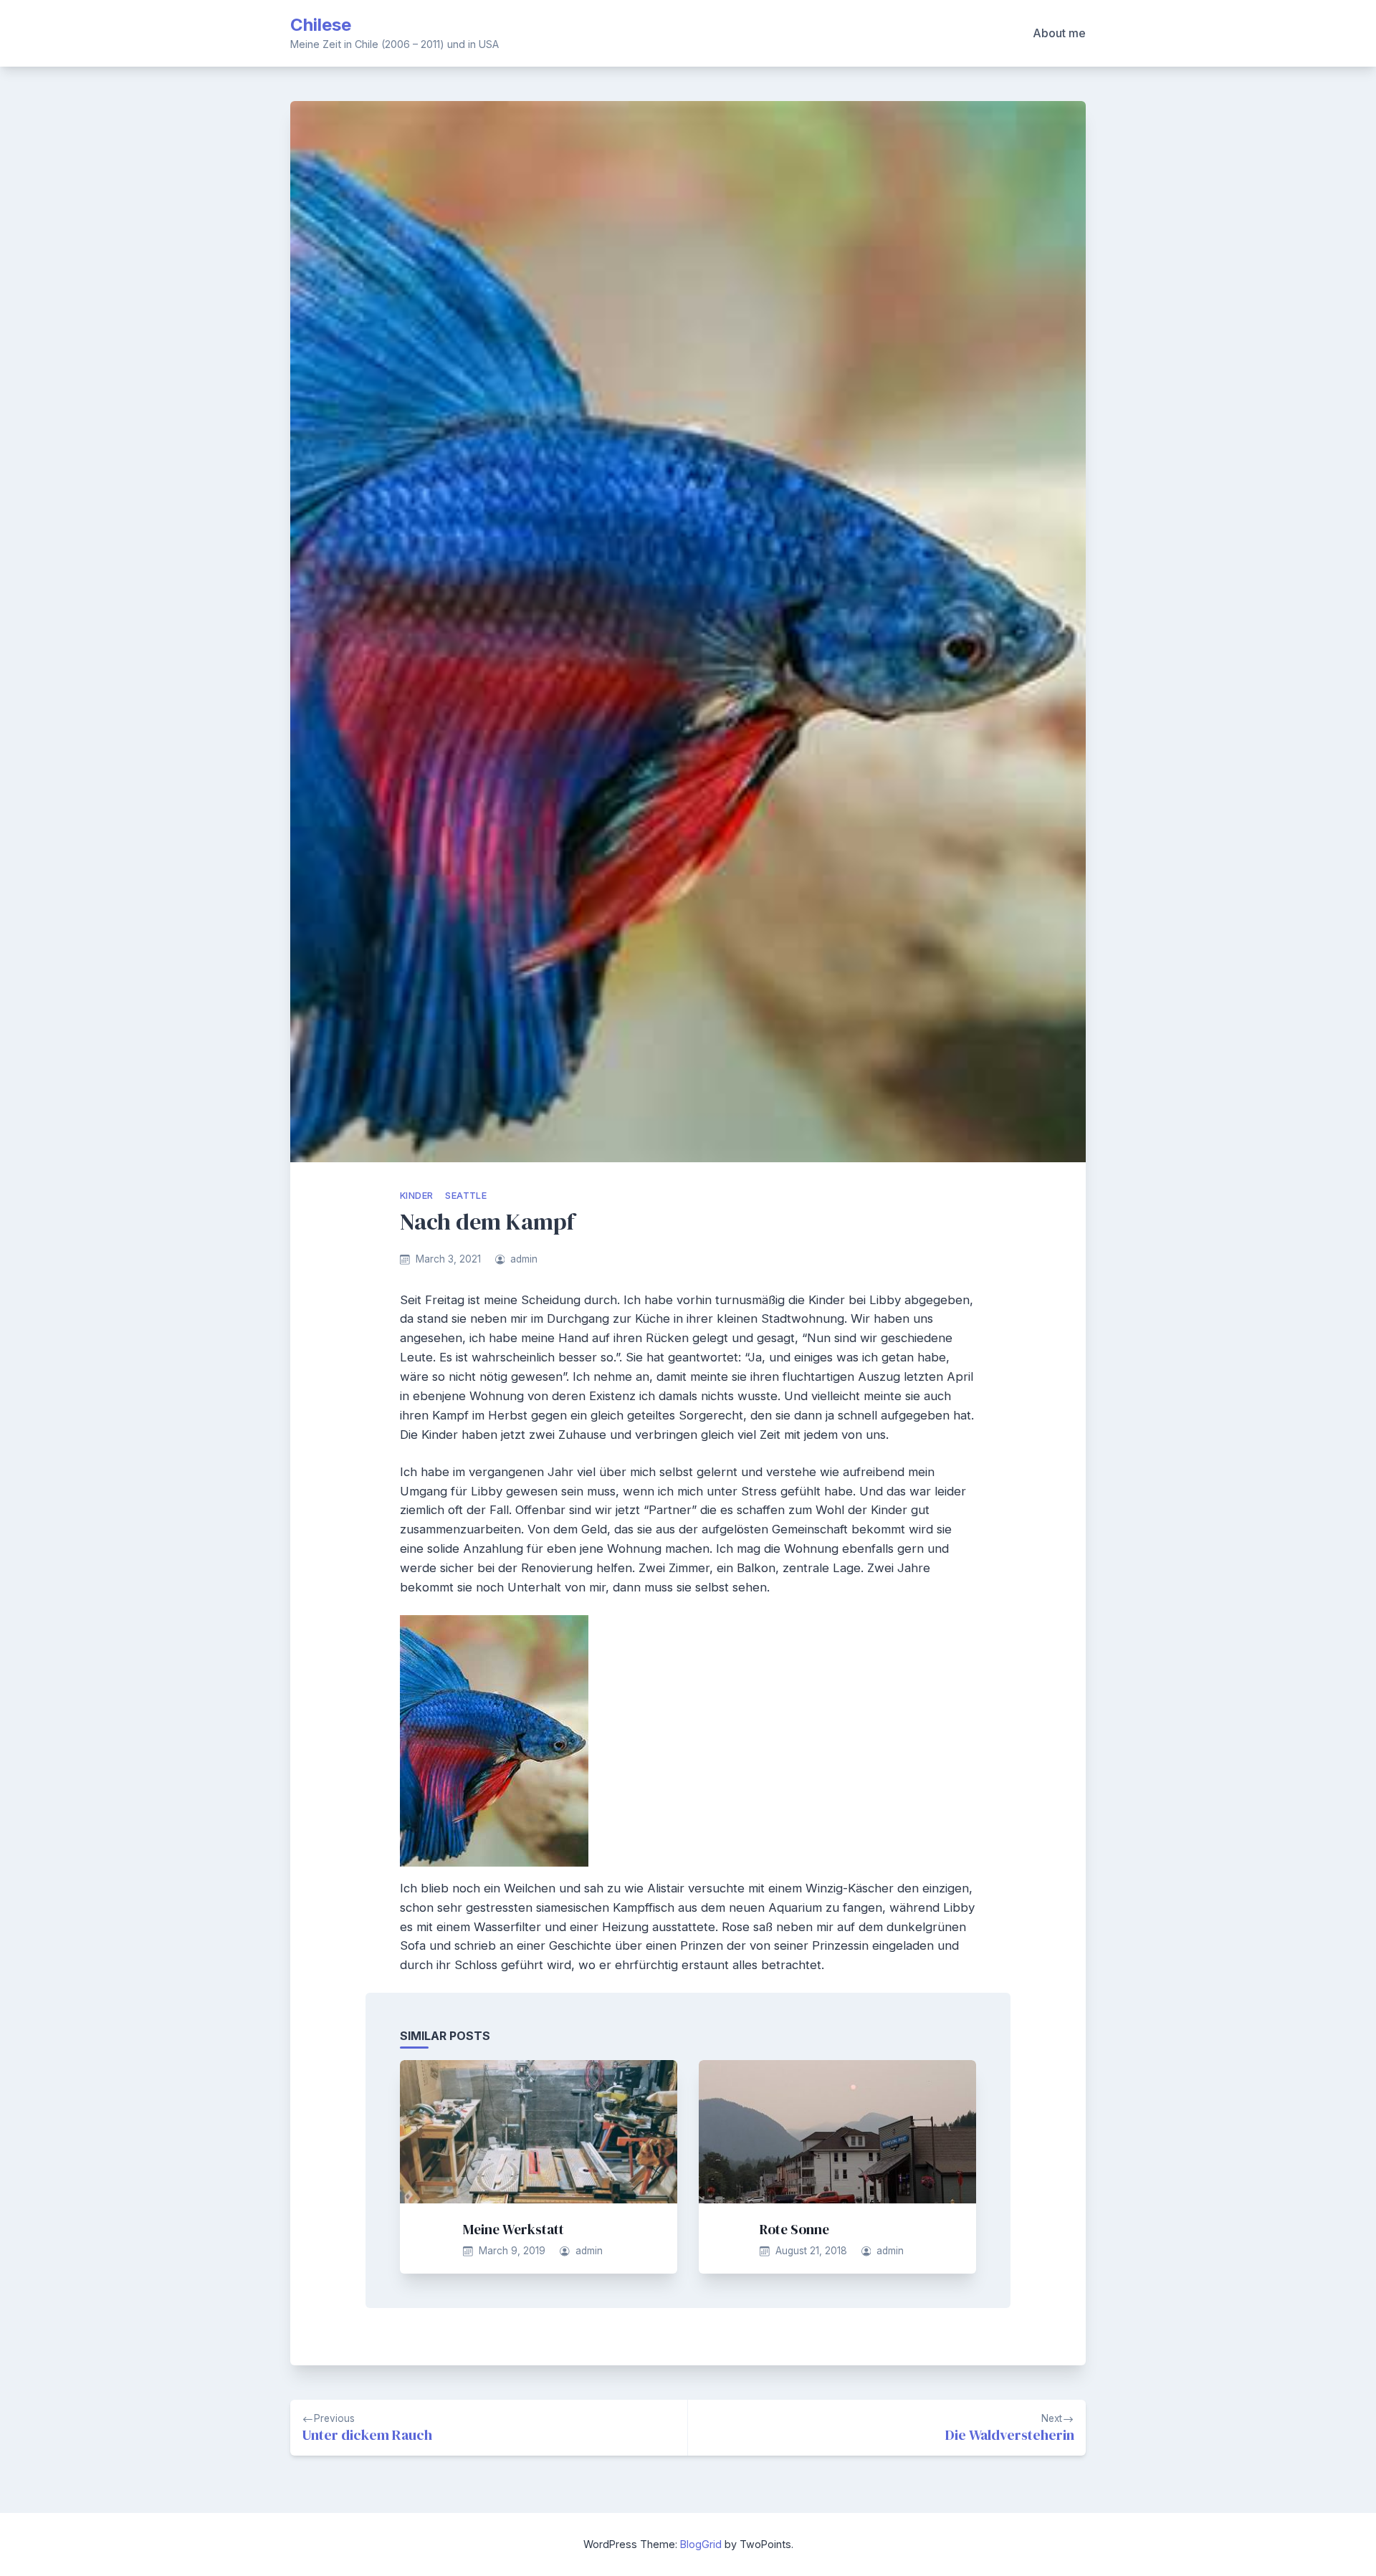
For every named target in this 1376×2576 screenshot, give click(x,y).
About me (1059, 33)
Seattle (466, 1196)
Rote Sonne (794, 2229)
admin (524, 1259)
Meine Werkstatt (513, 2229)
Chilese (321, 25)
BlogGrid (701, 2544)
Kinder (416, 1196)
